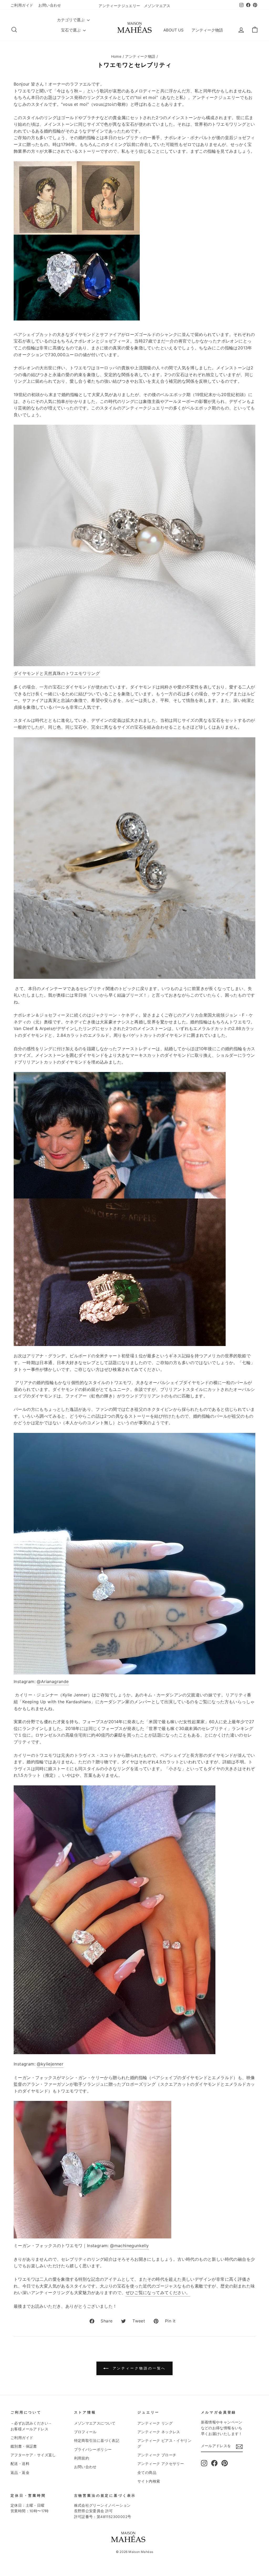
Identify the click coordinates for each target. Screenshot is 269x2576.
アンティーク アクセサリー (161, 2464)
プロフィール (85, 2432)
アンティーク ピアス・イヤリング (164, 2443)
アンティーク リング (155, 2423)
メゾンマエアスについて (95, 2423)
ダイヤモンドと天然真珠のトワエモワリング (57, 673)
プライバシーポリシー (93, 2449)
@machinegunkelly (129, 2246)
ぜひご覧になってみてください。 (158, 2293)
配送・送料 (20, 2464)
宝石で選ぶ (71, 30)
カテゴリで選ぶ (71, 20)
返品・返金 (20, 2473)
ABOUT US (174, 30)
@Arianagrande (53, 1681)
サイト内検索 (149, 2481)
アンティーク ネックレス (159, 2432)
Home (116, 56)
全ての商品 (147, 2473)
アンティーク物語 (207, 30)
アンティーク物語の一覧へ (138, 2368)
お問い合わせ (50, 5)
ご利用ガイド (22, 5)
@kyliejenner (50, 2064)
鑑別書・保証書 (24, 2446)
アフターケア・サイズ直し (33, 2455)
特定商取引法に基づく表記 (97, 2441)
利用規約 (82, 2458)
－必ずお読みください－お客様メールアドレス (31, 2426)
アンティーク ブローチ (157, 2455)
